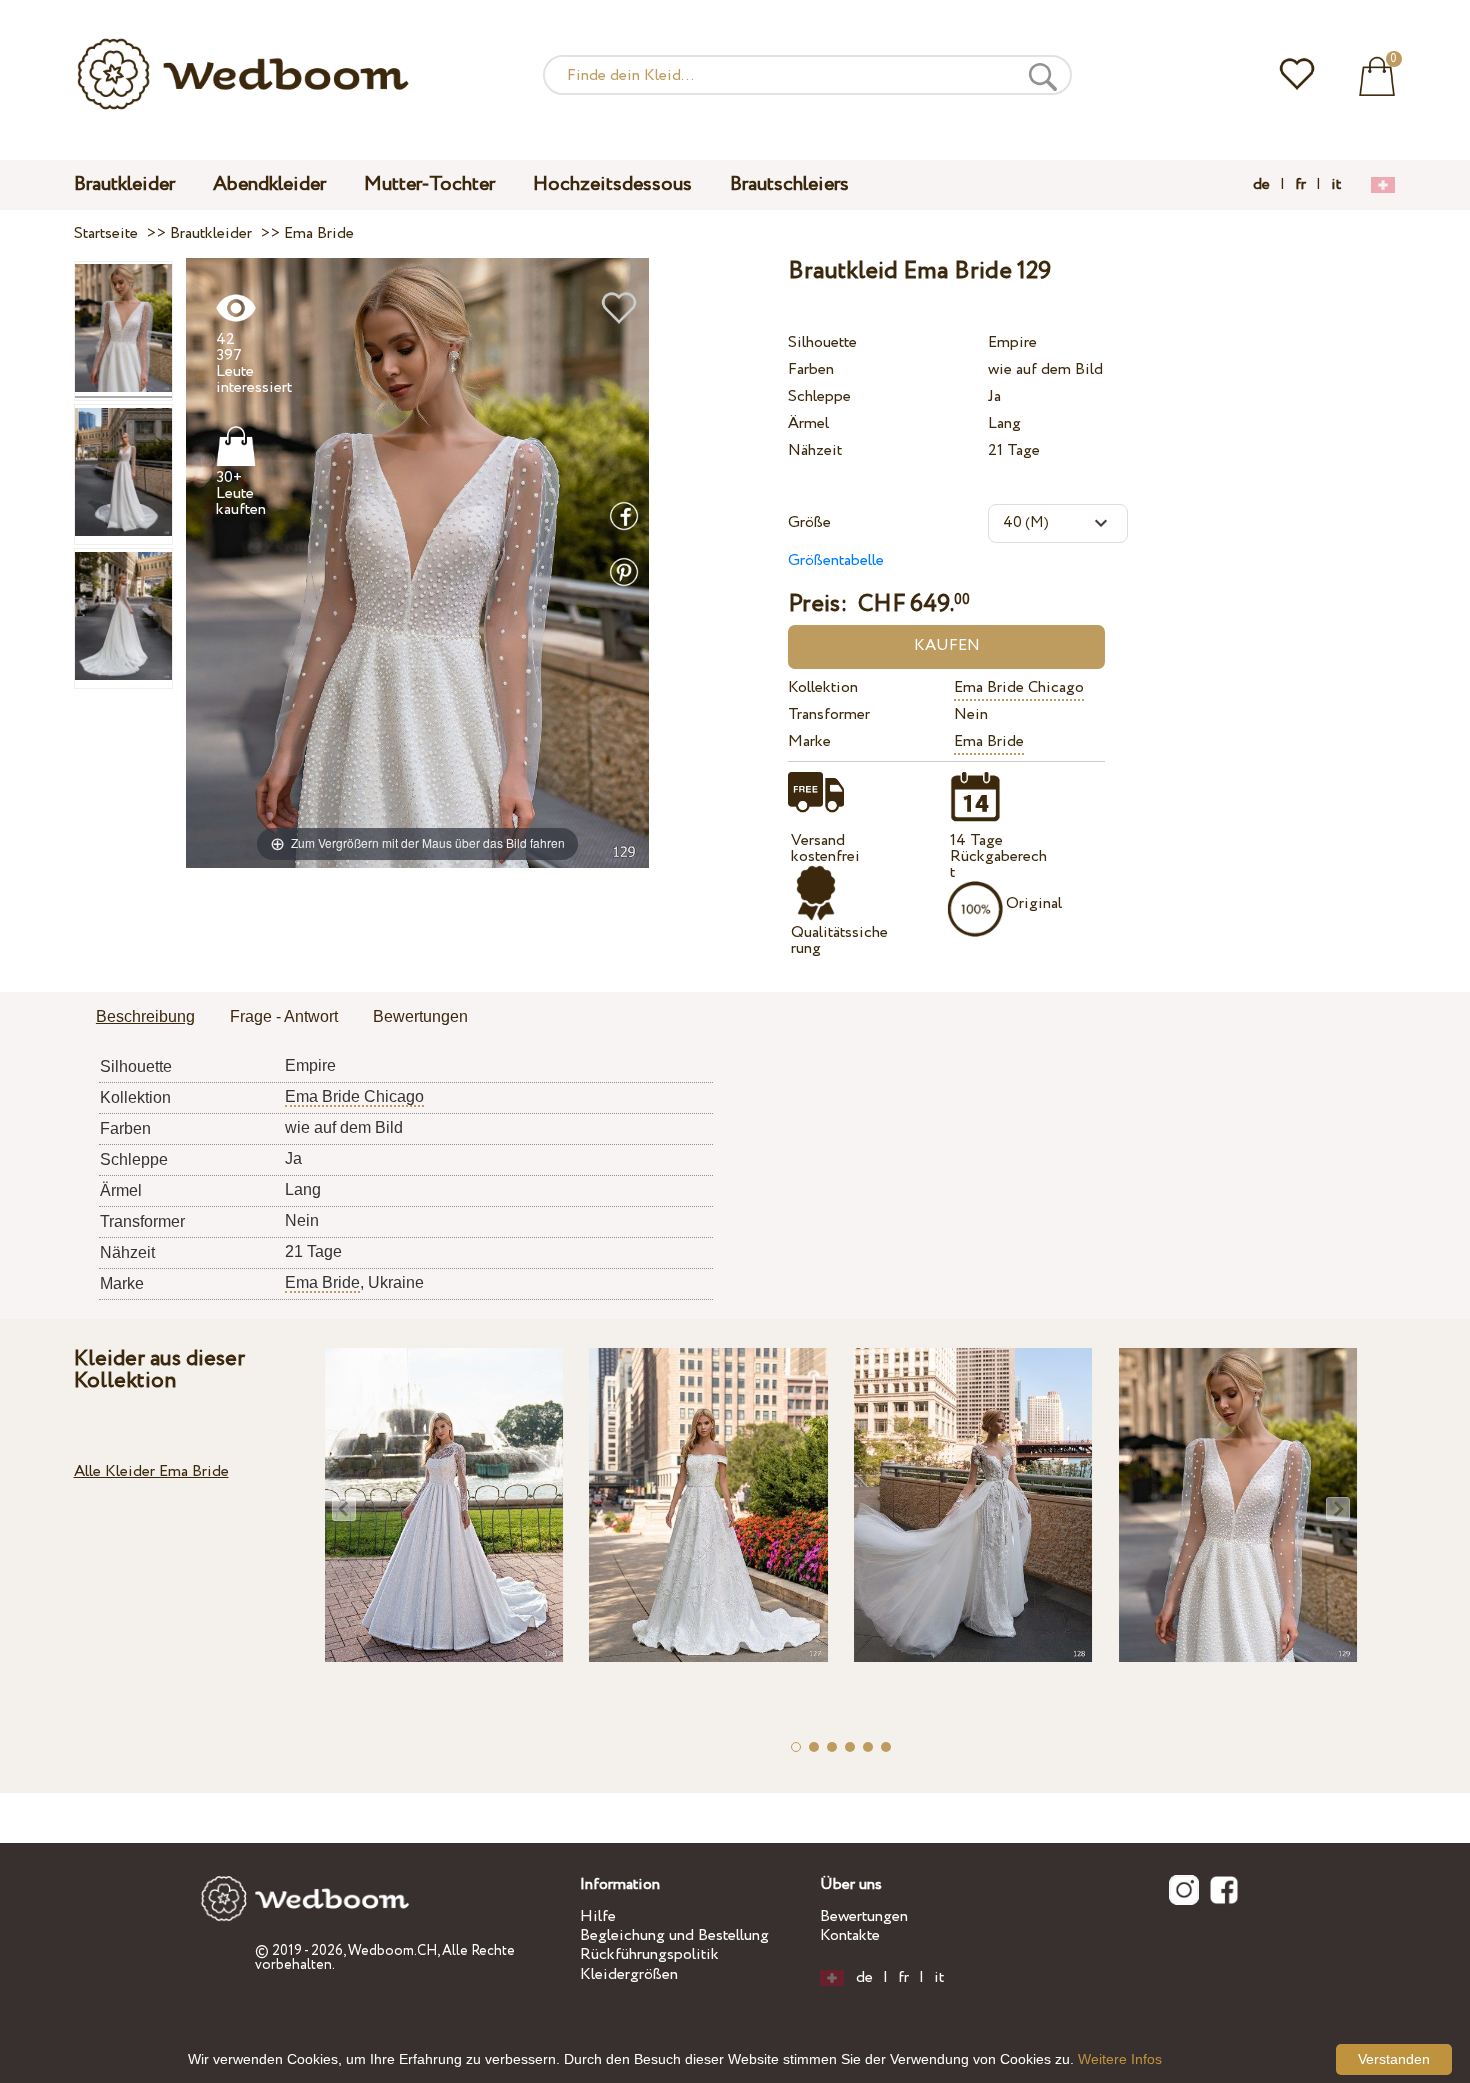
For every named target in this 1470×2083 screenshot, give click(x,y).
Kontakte (850, 1935)
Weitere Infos (1120, 2059)
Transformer (829, 714)
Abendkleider (269, 184)
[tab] (145, 1018)
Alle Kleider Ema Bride (151, 1471)
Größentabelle (836, 560)
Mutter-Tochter (429, 184)
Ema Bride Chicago (1019, 687)
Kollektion (823, 687)
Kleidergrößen (629, 1974)
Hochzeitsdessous (612, 184)
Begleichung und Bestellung (674, 1935)
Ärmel (808, 423)
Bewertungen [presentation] (420, 1016)
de (1261, 185)
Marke (809, 741)
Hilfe (598, 1916)
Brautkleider (124, 184)
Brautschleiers (789, 184)
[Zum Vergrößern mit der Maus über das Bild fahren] (417, 561)
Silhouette (822, 342)
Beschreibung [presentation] (145, 1016)
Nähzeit (815, 450)
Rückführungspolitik (649, 1954)
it (1336, 185)
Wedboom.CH (392, 1951)
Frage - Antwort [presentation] (284, 1016)
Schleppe (819, 396)
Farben (811, 369)
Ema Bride (989, 741)
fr (1300, 185)
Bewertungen (864, 1916)
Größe (809, 522)
